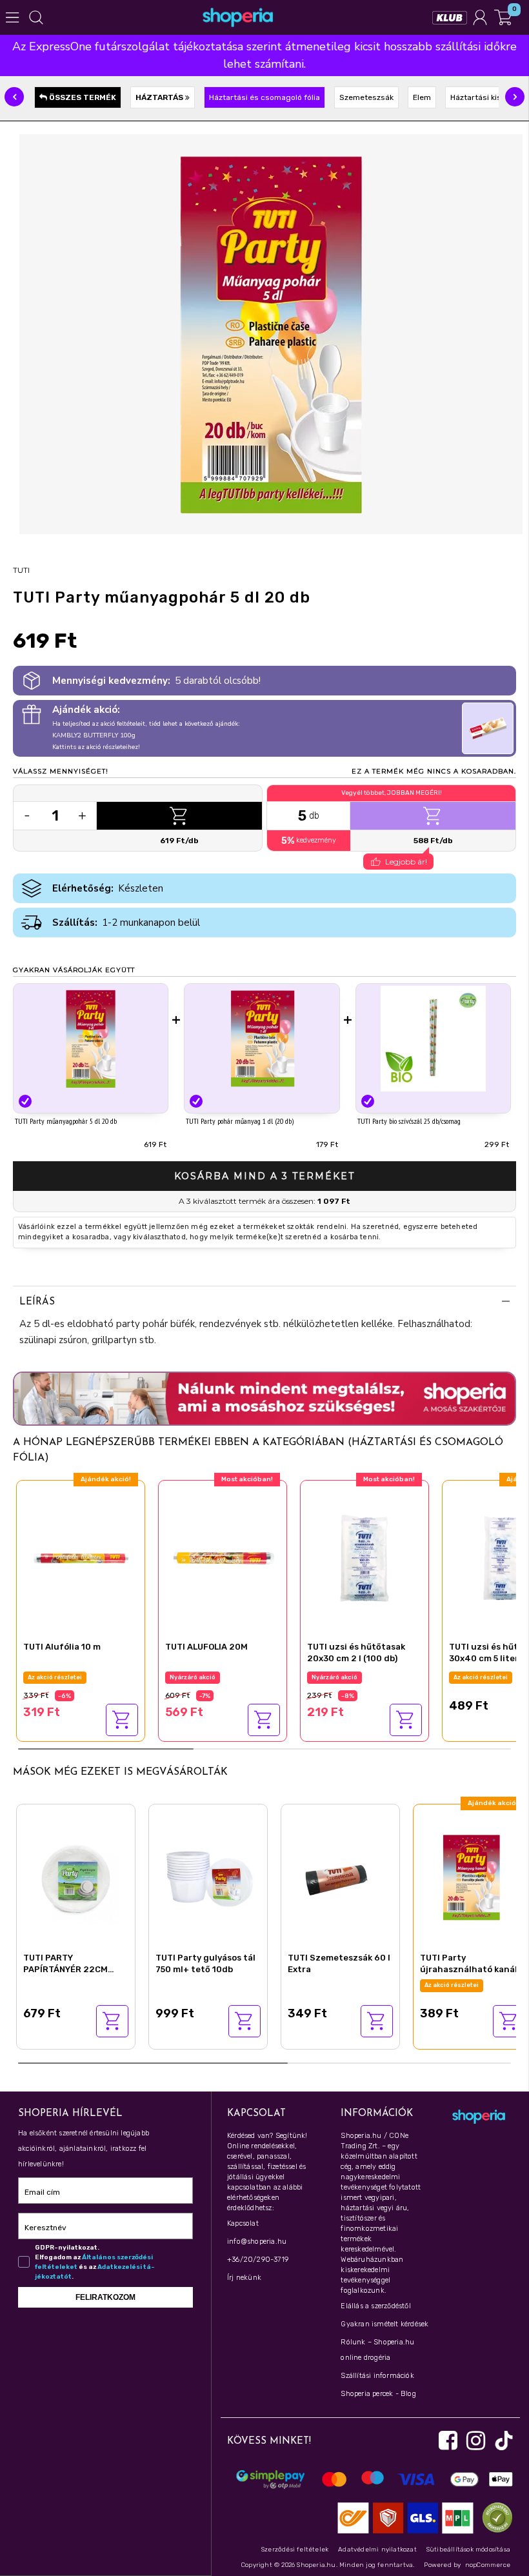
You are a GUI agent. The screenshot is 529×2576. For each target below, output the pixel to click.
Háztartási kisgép (483, 97)
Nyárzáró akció (193, 1677)
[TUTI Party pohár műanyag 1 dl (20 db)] (262, 1038)
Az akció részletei (55, 1677)
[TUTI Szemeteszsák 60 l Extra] (340, 1876)
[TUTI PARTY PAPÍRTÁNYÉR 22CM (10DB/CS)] (76, 1876)
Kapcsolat (243, 2223)
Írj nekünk (244, 2278)
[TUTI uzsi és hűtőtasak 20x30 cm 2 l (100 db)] (364, 1556)
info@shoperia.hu (257, 2242)
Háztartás (160, 97)
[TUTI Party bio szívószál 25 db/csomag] (433, 1038)
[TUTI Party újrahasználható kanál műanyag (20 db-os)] (473, 1876)
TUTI (21, 570)
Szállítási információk (377, 2376)
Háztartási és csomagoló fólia (264, 97)
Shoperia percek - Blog (378, 2394)
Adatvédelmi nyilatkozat (377, 2550)
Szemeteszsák (366, 97)
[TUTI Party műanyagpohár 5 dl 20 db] (91, 1038)
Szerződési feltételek (295, 2550)
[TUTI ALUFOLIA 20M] (223, 1556)
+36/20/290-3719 (258, 2260)
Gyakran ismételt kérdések (384, 2324)
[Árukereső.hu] (494, 2518)
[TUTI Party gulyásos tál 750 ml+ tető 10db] (208, 1876)
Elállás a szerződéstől (375, 2306)
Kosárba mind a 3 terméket (264, 1176)
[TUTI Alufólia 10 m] (81, 1556)
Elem (422, 97)
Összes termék (82, 97)
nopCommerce (488, 2565)
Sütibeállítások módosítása (468, 2550)
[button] (14, 97)
